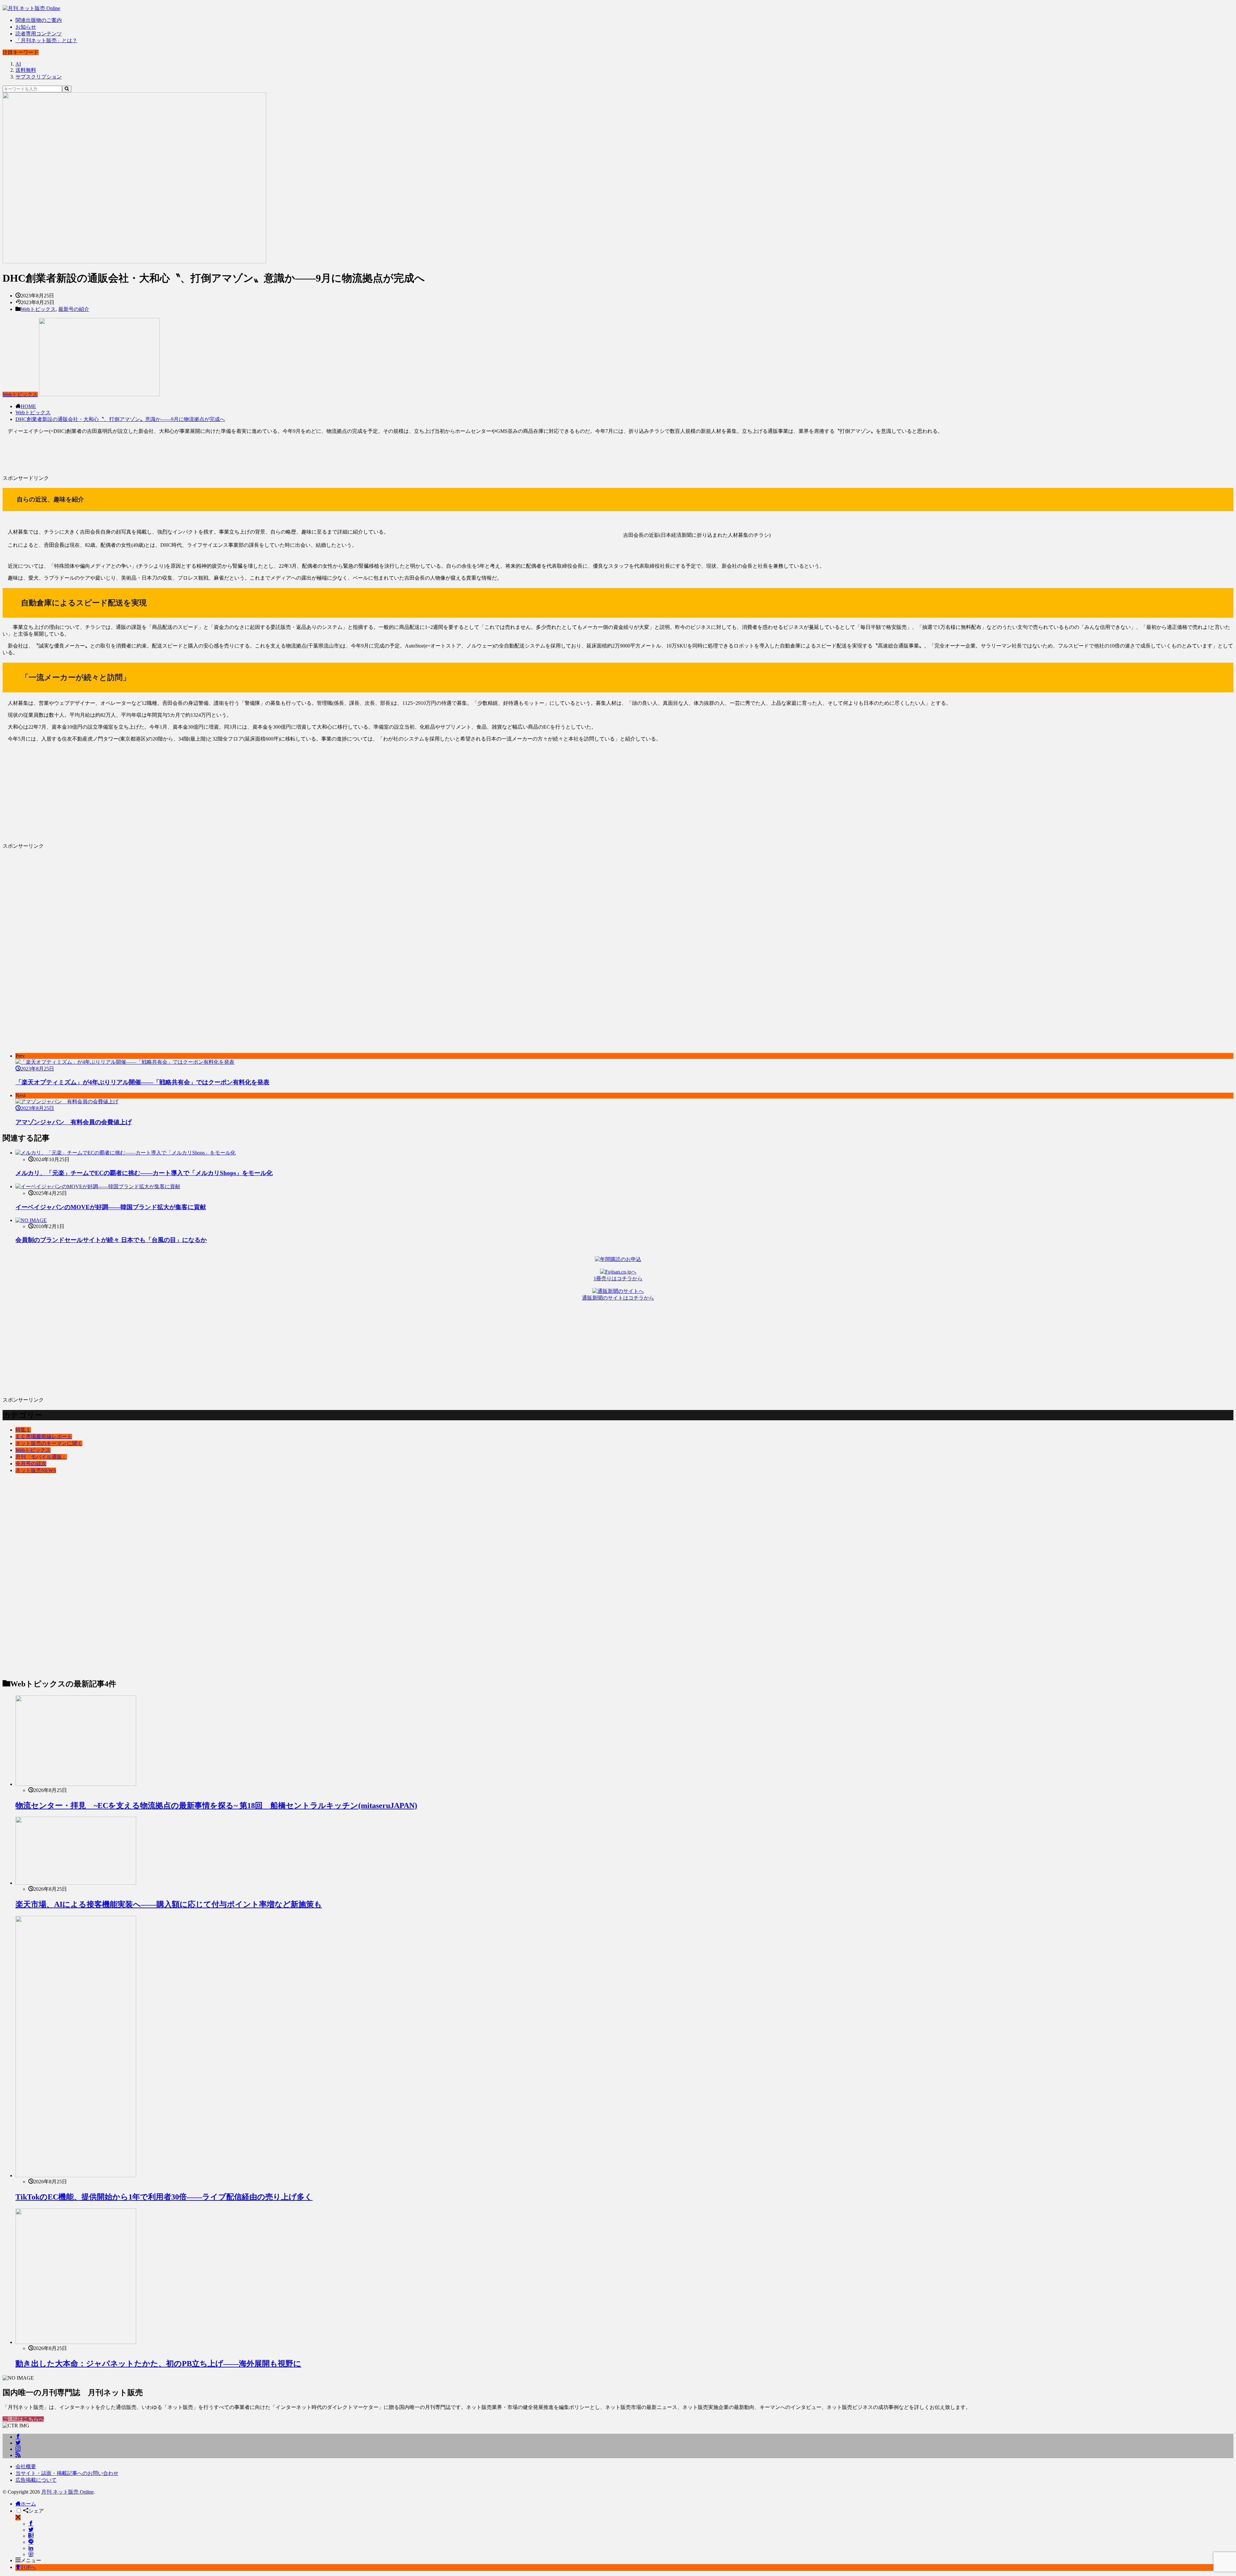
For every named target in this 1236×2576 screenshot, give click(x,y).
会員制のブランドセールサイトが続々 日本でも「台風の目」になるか (111, 1240)
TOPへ (28, 2567)
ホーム (28, 2504)
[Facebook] (31, 2524)
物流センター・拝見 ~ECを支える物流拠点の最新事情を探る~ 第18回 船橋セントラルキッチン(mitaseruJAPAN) (216, 1806)
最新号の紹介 (74, 309)
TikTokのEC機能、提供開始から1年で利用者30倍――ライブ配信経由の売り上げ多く (164, 2197)
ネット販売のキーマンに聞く (49, 1443)
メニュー (31, 2560)
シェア (36, 2511)
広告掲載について (36, 2480)
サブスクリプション (39, 77)
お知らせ (26, 27)
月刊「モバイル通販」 (41, 1457)
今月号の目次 (31, 1464)
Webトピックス (38, 309)
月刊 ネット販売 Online (67, 2492)
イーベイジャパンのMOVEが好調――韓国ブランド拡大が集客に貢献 (111, 1207)
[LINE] (31, 2542)
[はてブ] (31, 2536)
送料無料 (26, 70)
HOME (28, 406)
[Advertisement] (196, 457)
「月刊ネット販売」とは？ (46, 40)
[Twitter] (31, 2530)
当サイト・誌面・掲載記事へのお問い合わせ (67, 2473)
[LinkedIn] (31, 2548)
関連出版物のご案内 (39, 20)
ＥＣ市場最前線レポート (44, 1437)
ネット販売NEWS (36, 1470)
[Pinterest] (31, 2554)
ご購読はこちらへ (23, 2419)
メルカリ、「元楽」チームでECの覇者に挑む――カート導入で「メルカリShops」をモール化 (144, 1173)
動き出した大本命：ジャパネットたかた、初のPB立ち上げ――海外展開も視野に (158, 2364)
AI (18, 64)
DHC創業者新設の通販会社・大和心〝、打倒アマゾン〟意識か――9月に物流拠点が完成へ (120, 419)
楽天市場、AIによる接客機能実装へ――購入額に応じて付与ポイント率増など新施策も (169, 1904)
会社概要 (26, 2466)
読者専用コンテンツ (39, 34)
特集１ (23, 1430)
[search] (67, 89)
